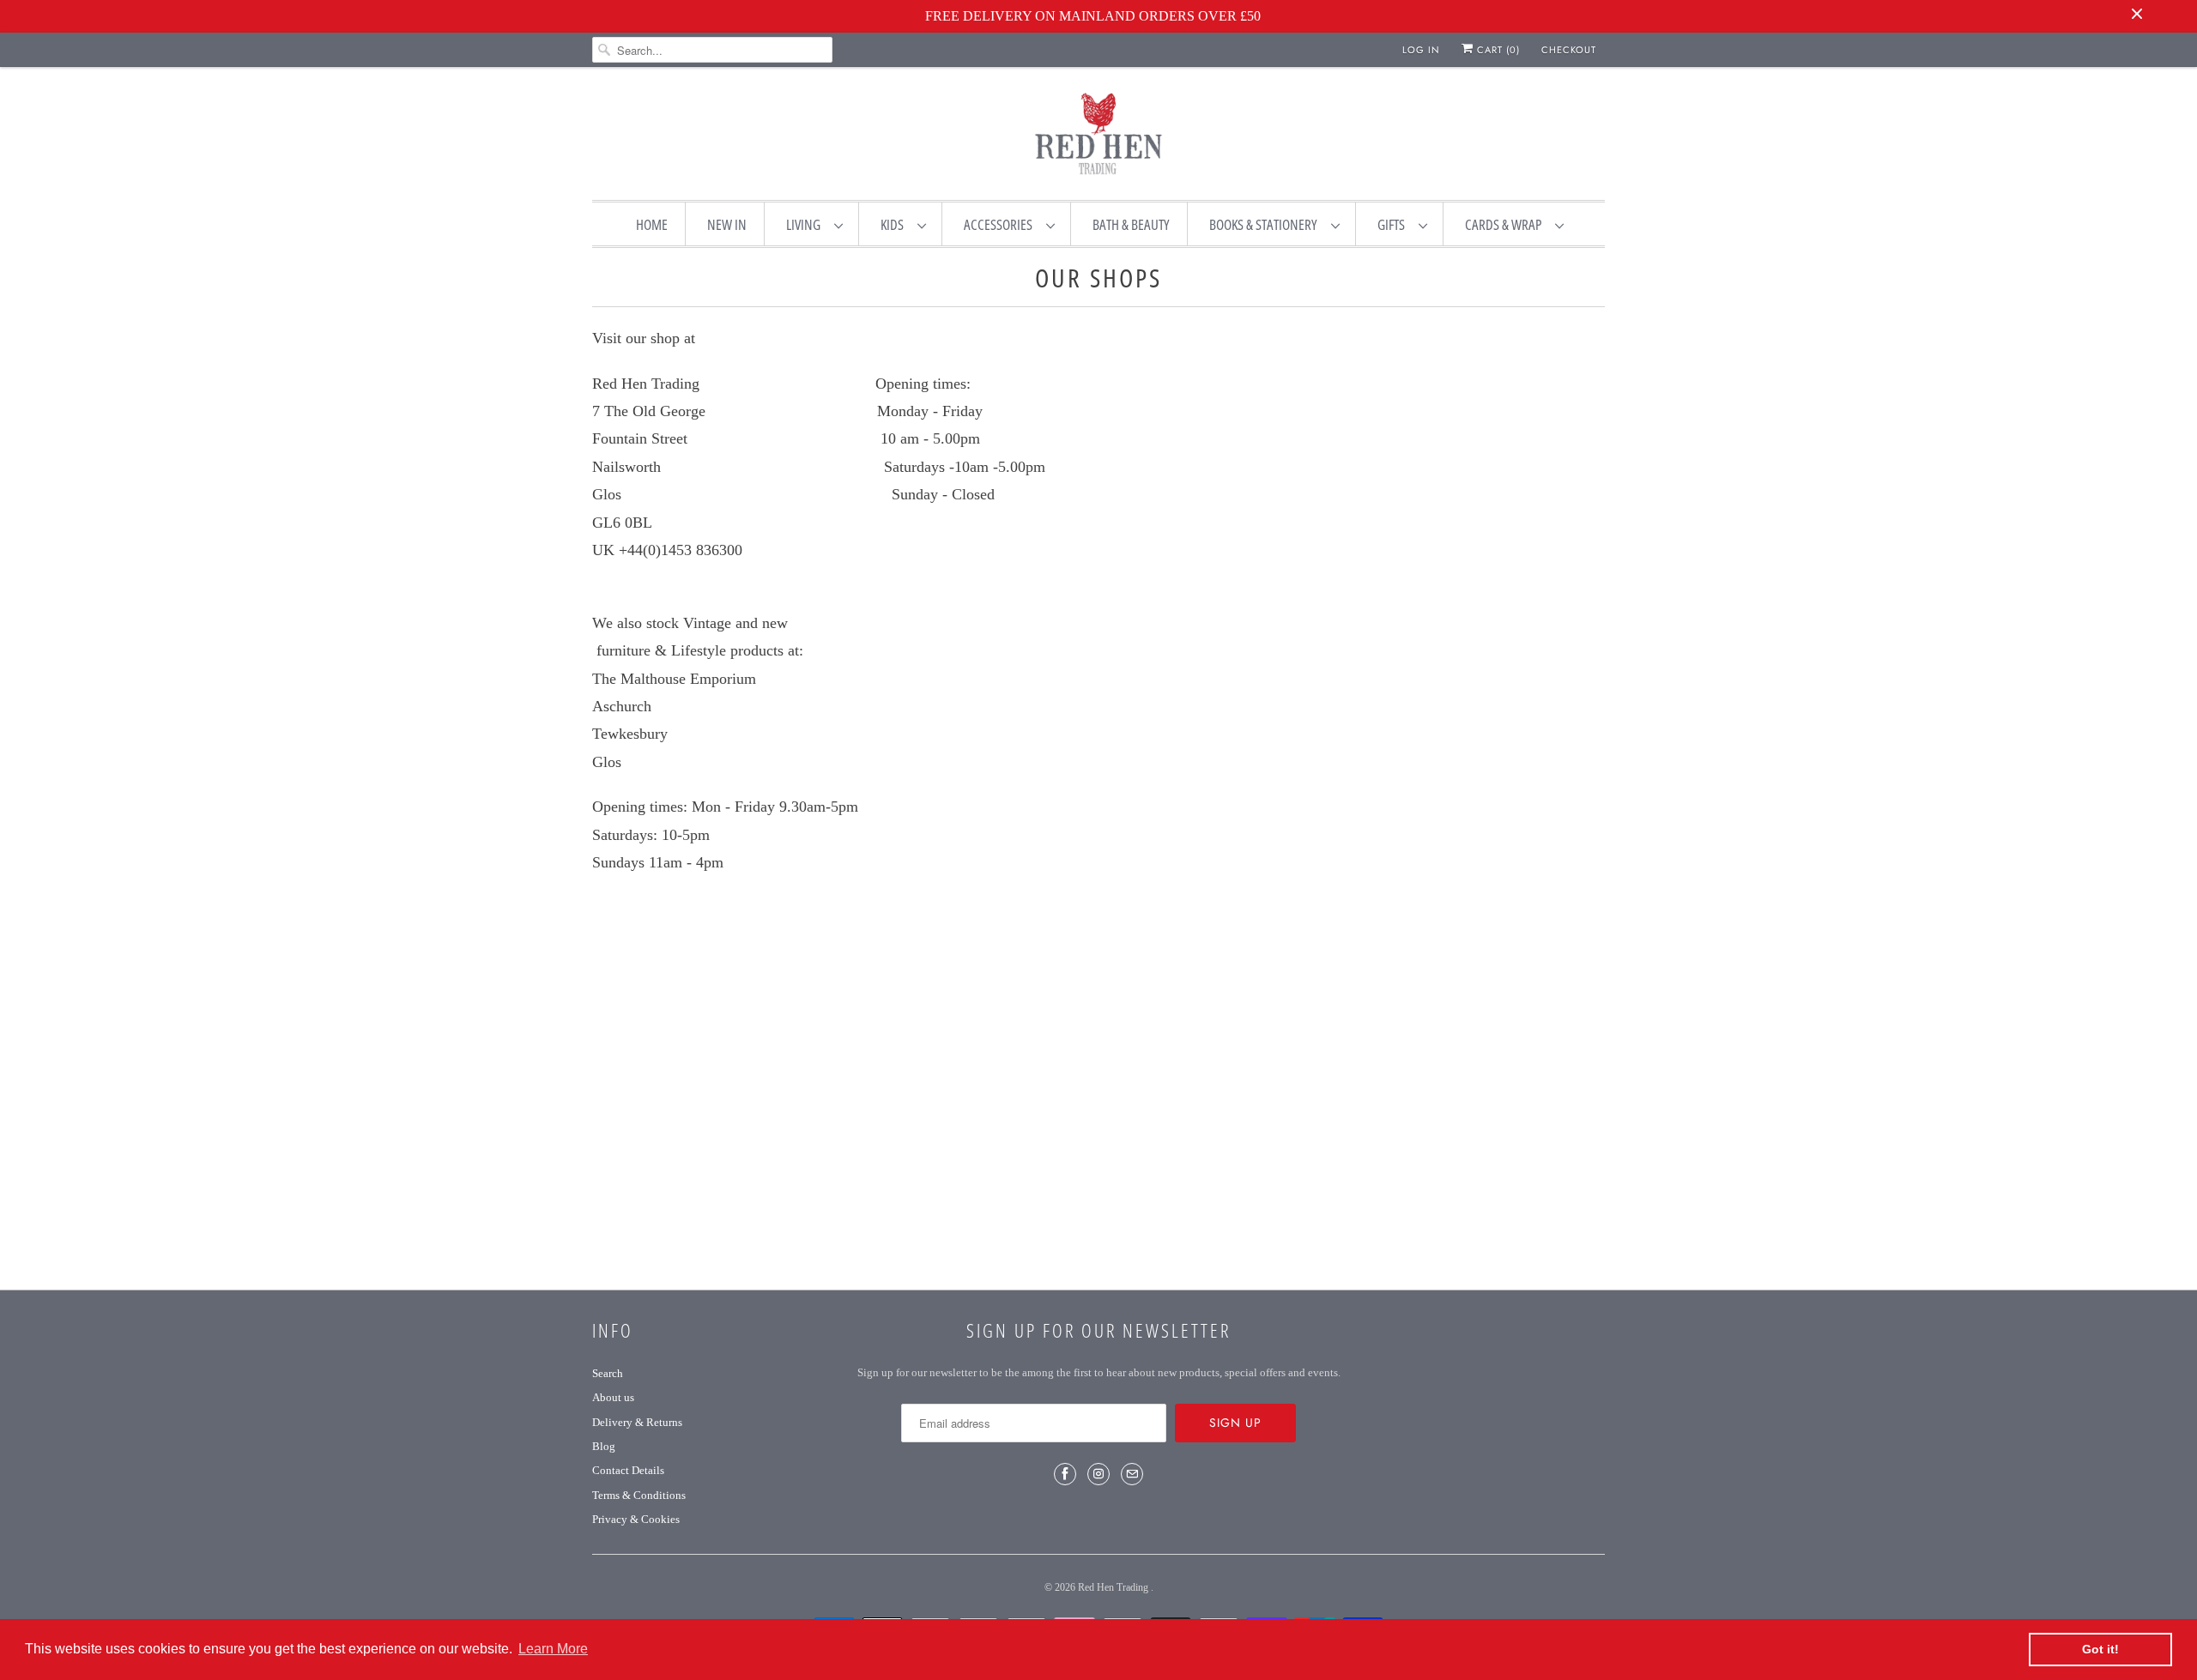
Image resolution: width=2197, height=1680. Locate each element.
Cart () (1497, 50)
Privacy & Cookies (636, 1519)
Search (608, 1373)
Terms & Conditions (639, 1495)
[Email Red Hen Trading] (1132, 1474)
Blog (604, 1446)
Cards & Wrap (1506, 224)
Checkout (1569, 50)
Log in (1421, 50)
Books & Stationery (1266, 224)
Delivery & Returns (637, 1422)
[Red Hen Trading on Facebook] (1065, 1474)
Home (652, 224)
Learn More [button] (553, 1649)
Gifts (1394, 224)
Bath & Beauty (1131, 224)
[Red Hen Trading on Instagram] (1098, 1474)
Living (806, 224)
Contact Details (628, 1470)
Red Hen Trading (1114, 1587)
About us (613, 1397)
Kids (895, 224)
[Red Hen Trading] (1098, 137)
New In (727, 224)
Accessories (1001, 224)
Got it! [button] (2100, 1649)
